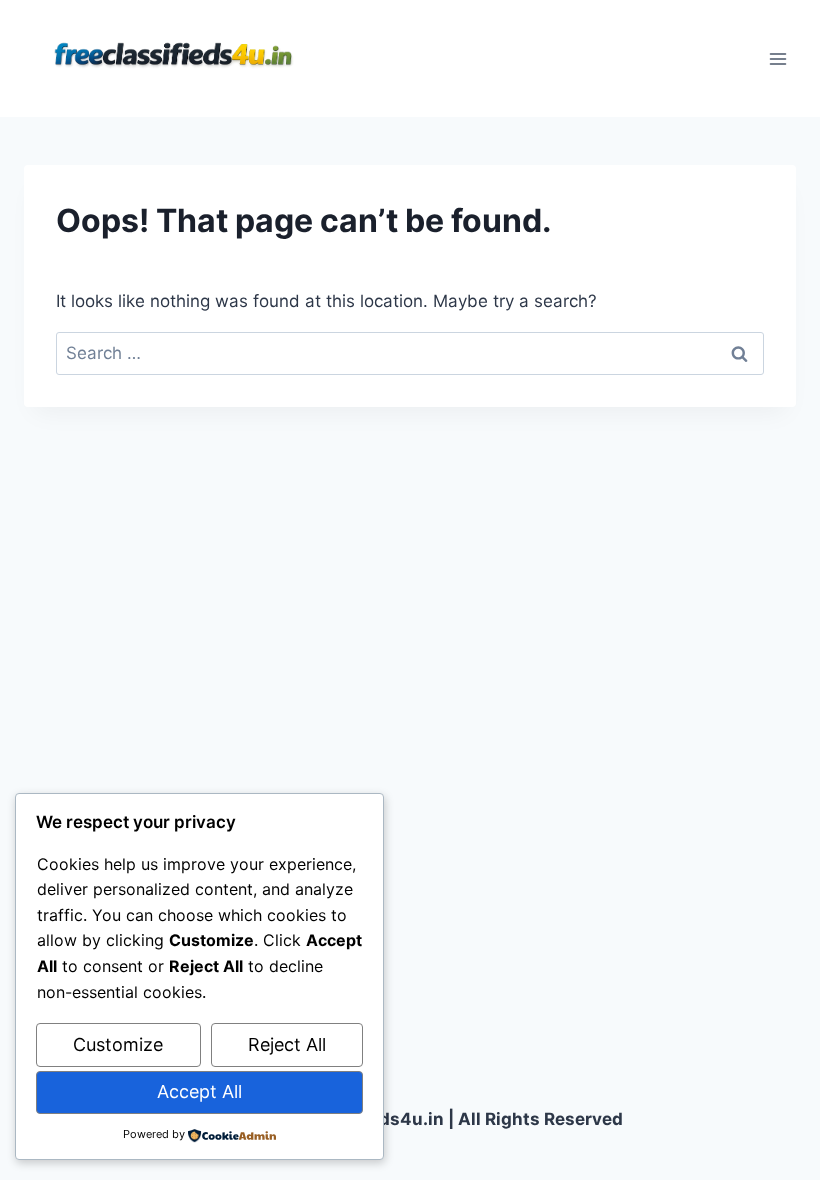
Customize (118, 1044)
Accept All (199, 1091)
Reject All (287, 1044)
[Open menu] (777, 58)
